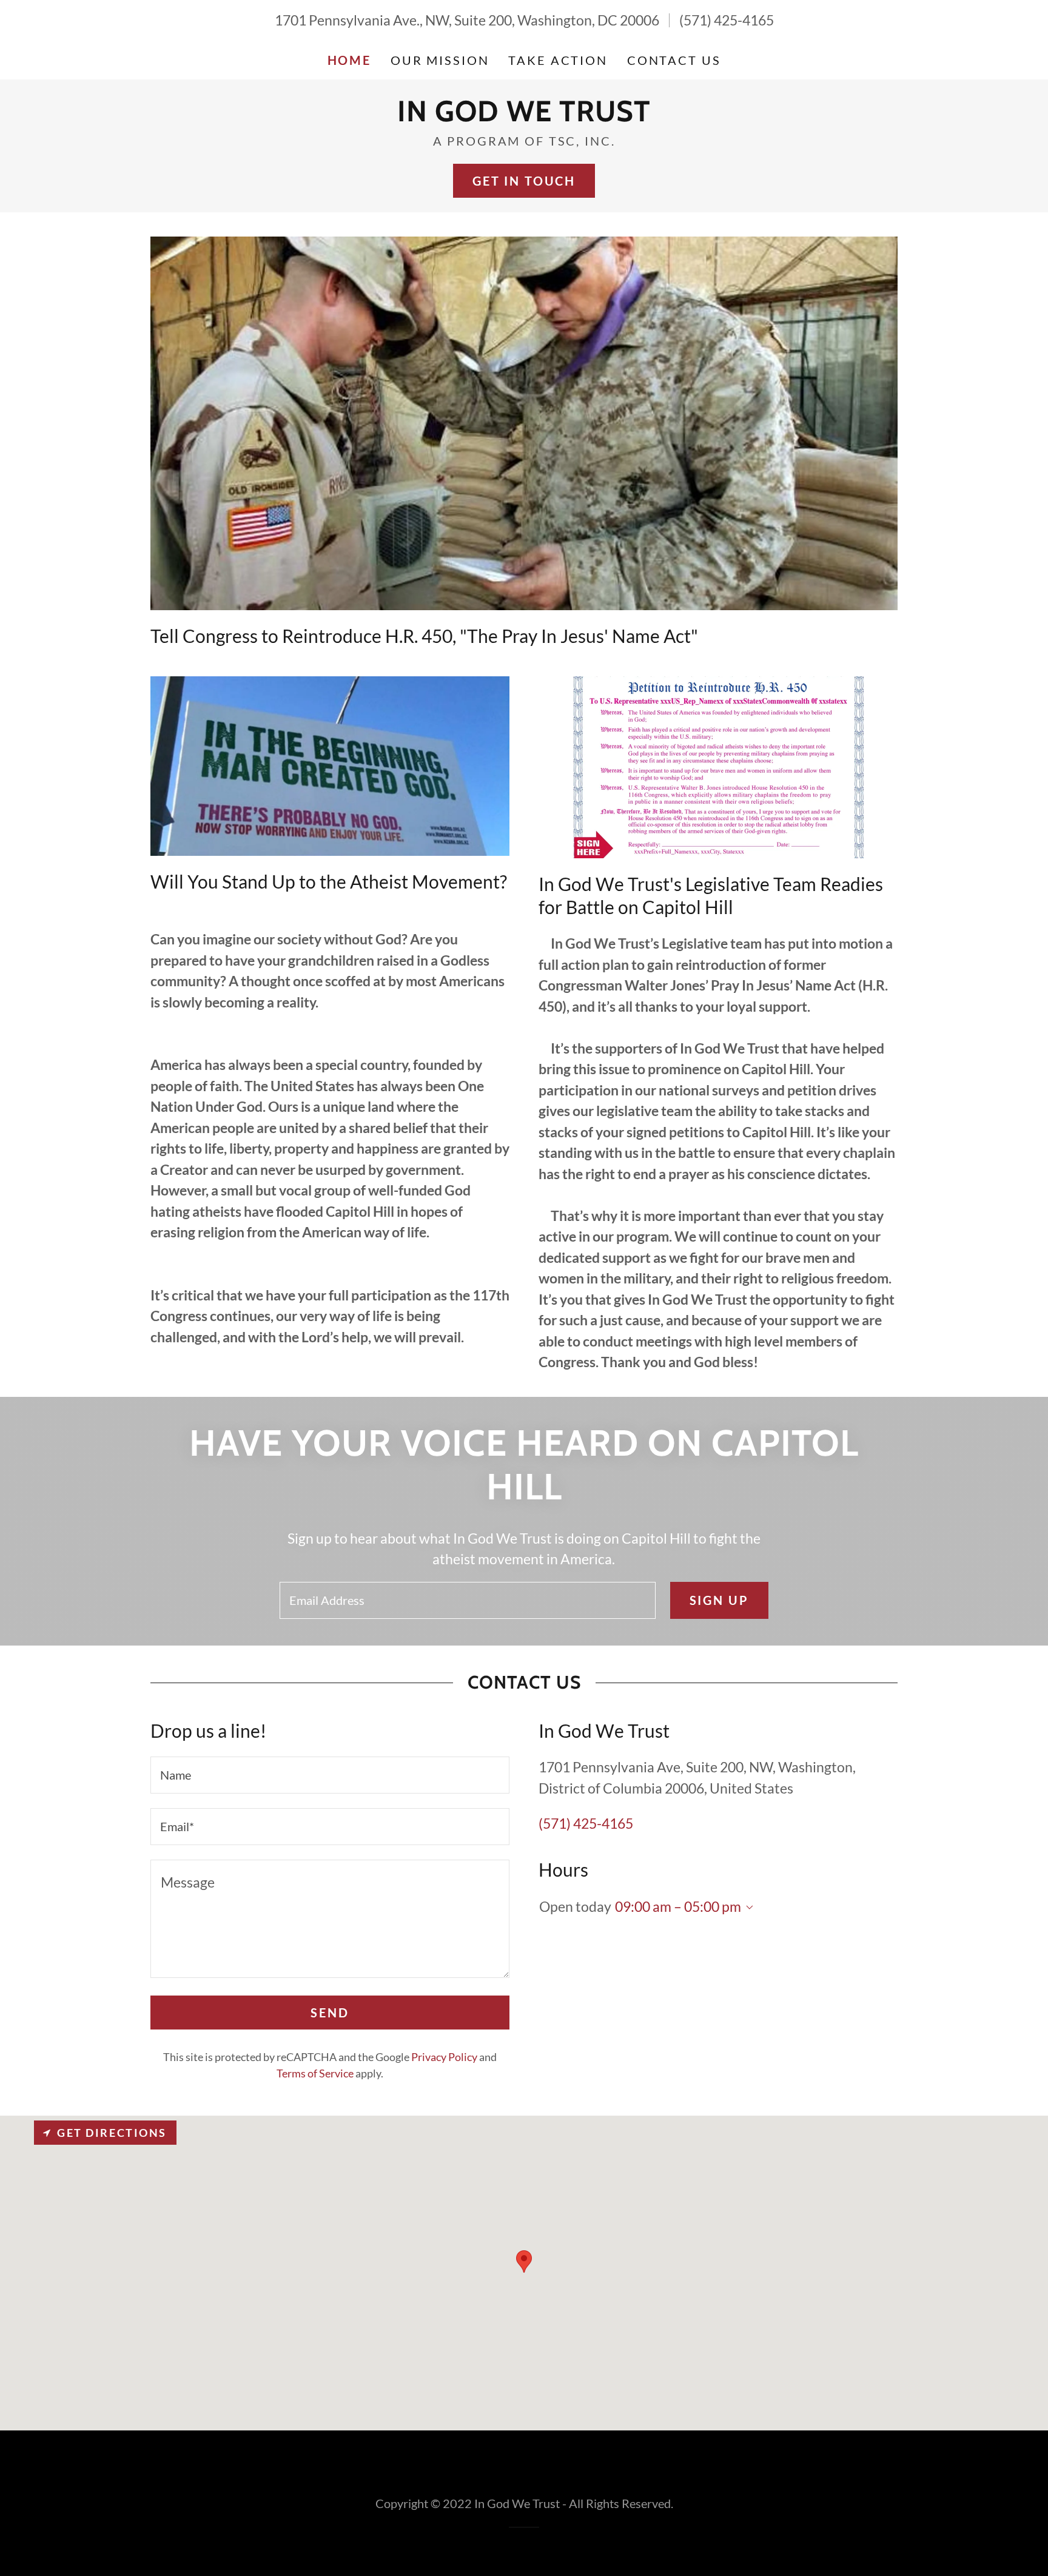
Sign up (719, 1600)
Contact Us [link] (674, 60)
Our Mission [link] (440, 60)
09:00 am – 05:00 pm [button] (678, 1906)
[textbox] (467, 1600)
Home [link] (349, 60)
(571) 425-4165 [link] (727, 20)
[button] (747, 1908)
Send (330, 2013)
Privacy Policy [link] (444, 2057)
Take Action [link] (558, 60)
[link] (524, 116)
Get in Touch (524, 181)
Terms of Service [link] (315, 2073)
